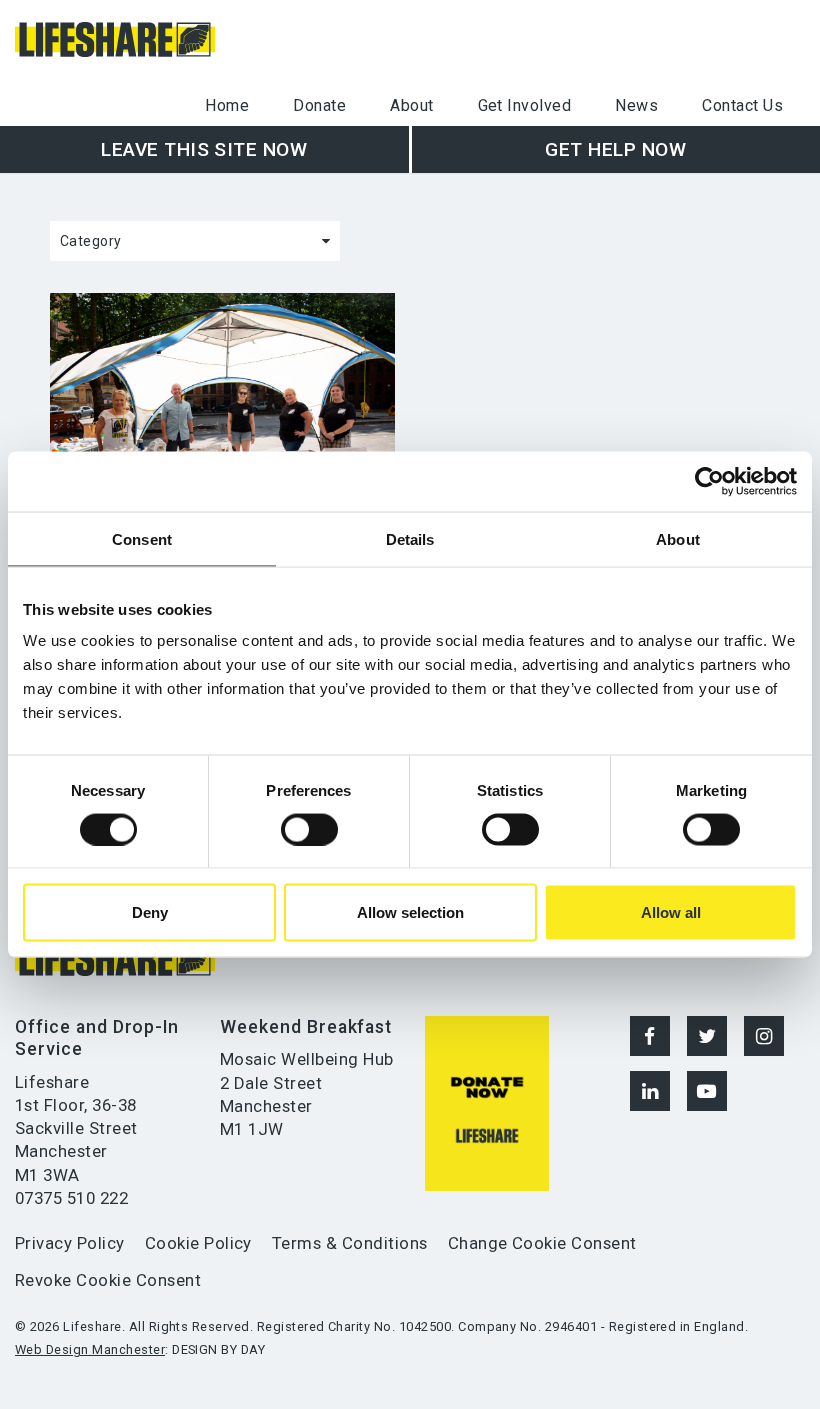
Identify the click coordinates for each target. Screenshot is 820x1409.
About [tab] (678, 538)
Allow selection (410, 912)
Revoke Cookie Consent (108, 1280)
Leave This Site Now (204, 149)
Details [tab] (410, 538)
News (636, 105)
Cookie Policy (198, 1243)
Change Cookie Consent (542, 1243)
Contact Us (742, 105)
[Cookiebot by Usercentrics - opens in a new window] (709, 481)
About (411, 105)
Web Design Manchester (90, 1349)
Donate (319, 105)
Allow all (671, 912)
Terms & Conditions (350, 1243)
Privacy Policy (70, 1243)
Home (227, 105)
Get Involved (525, 105)
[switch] (309, 829)
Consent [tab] (142, 538)
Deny (150, 912)
